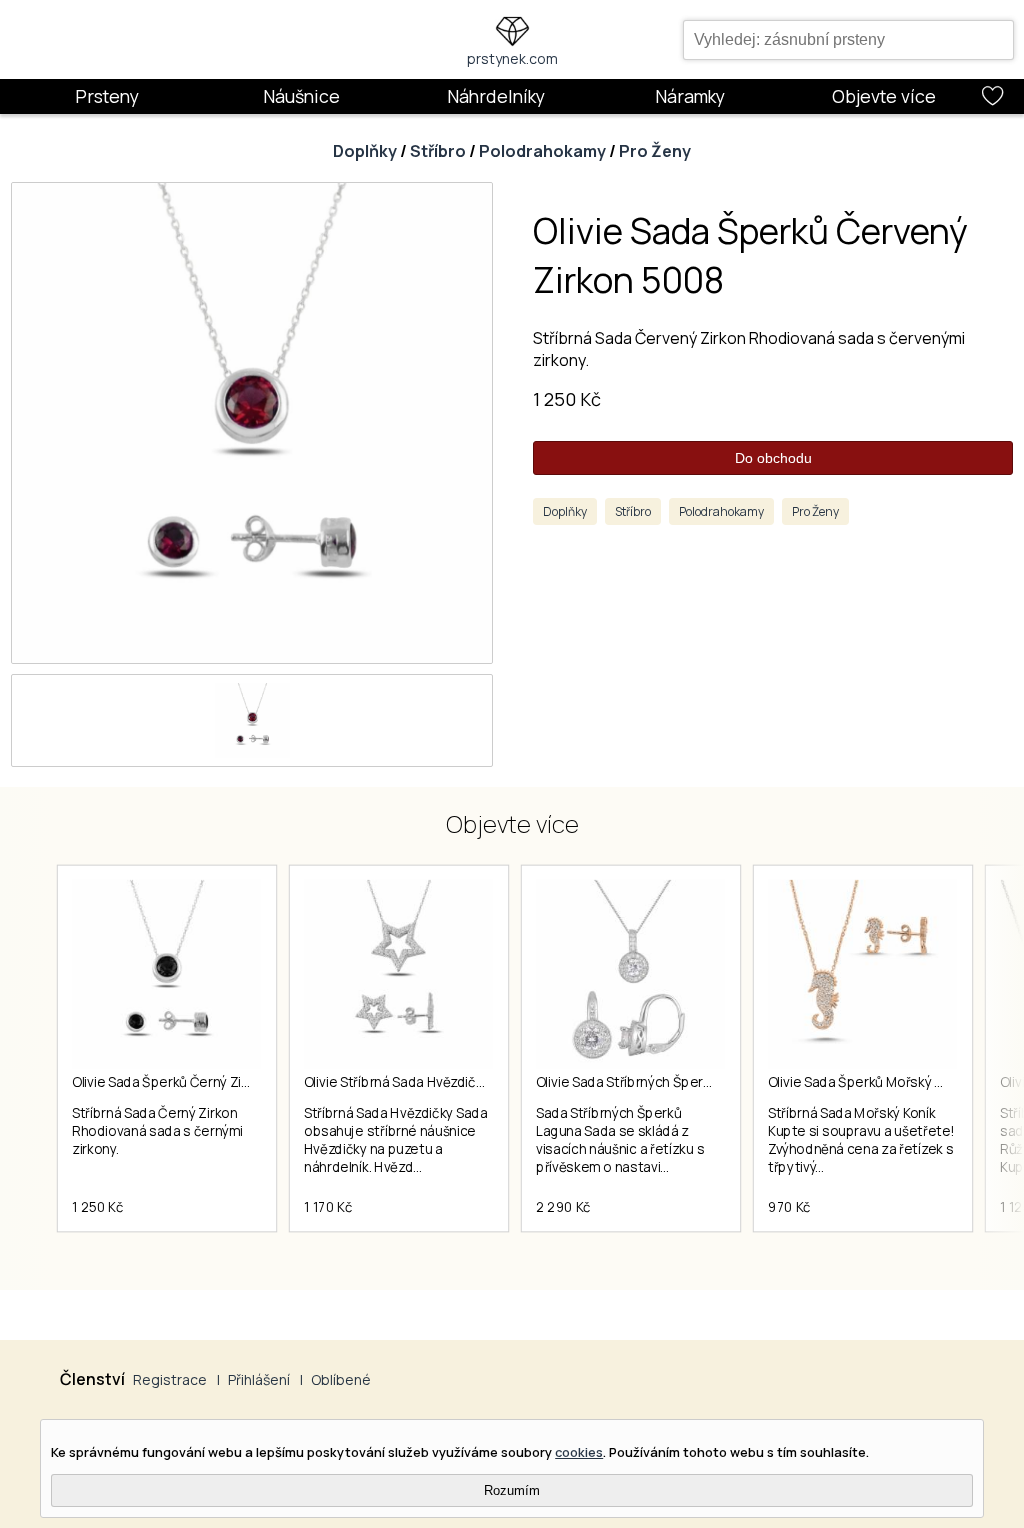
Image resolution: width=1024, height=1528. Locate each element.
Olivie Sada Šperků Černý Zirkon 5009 (188, 1082)
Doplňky (365, 151)
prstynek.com (512, 58)
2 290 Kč (563, 1207)
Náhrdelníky (496, 96)
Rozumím (512, 1490)
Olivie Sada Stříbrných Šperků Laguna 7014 (667, 1082)
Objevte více (884, 96)
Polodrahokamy (542, 151)
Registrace (170, 1379)
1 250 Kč (567, 399)
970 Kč (789, 1207)
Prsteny (107, 96)
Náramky (690, 96)
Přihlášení (259, 1379)
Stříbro (438, 151)
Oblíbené (341, 1379)
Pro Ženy (655, 151)
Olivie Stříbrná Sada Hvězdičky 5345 (413, 1082)
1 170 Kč (328, 1207)
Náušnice (301, 96)
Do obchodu (773, 458)
